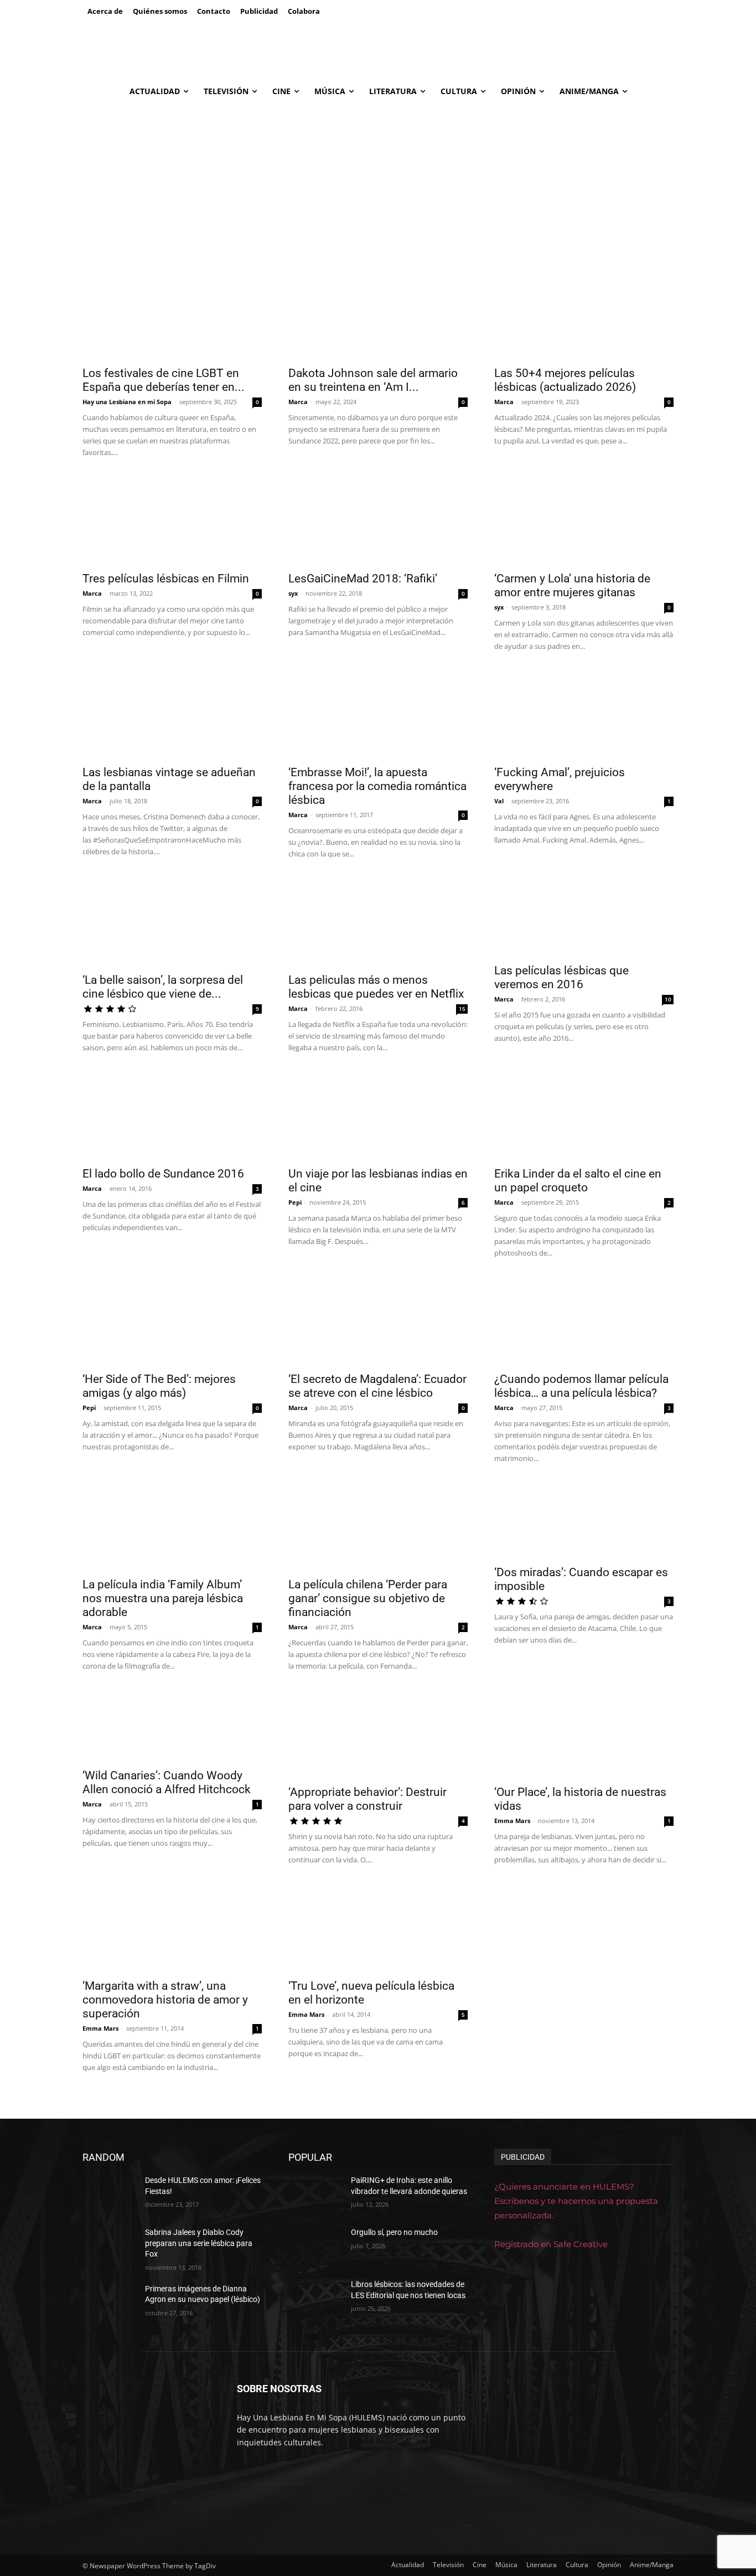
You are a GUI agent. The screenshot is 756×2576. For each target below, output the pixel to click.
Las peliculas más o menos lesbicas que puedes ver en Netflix (376, 987)
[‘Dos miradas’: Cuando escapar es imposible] (584, 1520)
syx (293, 593)
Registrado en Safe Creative (551, 2244)
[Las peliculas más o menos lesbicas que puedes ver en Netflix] (378, 922)
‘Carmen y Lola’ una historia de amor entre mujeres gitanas (572, 585)
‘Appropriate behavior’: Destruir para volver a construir (367, 1799)
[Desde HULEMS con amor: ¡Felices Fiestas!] (109, 2194)
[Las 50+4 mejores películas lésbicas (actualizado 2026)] (584, 315)
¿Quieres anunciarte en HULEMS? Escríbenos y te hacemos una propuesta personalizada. (576, 2201)
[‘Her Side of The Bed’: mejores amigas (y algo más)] (172, 1321)
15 (462, 1009)
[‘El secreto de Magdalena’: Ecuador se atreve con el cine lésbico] (378, 1321)
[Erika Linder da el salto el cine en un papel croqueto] (584, 1116)
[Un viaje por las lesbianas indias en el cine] (378, 1116)
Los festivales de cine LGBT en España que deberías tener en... (164, 380)
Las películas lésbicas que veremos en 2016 (561, 977)
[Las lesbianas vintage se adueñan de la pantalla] (172, 714)
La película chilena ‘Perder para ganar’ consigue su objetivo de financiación (368, 1598)
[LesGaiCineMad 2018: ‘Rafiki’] (378, 520)
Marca (298, 402)
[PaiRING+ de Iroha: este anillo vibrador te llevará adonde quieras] (315, 2194)
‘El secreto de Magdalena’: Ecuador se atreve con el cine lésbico (377, 1386)
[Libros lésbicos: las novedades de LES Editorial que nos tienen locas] (315, 2298)
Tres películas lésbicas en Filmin (166, 579)
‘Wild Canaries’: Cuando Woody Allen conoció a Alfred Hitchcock (167, 1782)
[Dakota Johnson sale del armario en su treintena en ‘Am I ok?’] (378, 315)
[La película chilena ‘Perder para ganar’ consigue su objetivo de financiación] (378, 1526)
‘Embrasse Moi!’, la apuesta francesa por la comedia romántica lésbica (377, 786)
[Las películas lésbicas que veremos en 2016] (584, 917)
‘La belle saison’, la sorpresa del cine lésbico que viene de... (163, 987)
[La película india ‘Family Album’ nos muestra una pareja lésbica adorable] (172, 1526)
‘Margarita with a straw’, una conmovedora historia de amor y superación (165, 2000)
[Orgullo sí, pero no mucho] (315, 2246)
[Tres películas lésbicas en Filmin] (172, 520)
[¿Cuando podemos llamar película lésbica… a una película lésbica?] (584, 1321)
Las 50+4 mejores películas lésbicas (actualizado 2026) (565, 380)
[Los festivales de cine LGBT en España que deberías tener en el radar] (172, 315)
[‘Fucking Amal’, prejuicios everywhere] (584, 714)
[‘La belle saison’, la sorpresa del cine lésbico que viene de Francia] (172, 922)
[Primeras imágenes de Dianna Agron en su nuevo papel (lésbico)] (109, 2303)
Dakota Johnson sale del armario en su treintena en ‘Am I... (373, 380)
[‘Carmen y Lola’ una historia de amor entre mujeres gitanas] (584, 520)
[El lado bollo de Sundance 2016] (172, 1116)
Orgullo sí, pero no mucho (394, 2232)
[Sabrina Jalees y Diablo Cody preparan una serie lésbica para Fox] (109, 2246)
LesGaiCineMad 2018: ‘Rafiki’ (363, 579)
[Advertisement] (378, 188)
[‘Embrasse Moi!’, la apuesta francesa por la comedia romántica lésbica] (378, 714)
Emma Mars (512, 1821)
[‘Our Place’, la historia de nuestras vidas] (584, 1734)
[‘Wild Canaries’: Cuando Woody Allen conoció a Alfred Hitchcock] (172, 1726)
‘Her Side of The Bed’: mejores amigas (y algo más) (159, 1386)
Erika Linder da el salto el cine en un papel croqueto (578, 1181)
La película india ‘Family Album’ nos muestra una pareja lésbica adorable (163, 1598)
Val (499, 801)
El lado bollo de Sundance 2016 (163, 1174)
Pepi (295, 1202)
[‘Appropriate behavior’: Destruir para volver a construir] (378, 1734)
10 (668, 999)
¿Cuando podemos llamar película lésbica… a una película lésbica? (581, 1386)
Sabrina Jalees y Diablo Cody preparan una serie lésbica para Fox (199, 2243)
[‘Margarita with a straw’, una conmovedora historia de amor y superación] (172, 1928)
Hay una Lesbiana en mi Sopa (127, 402)
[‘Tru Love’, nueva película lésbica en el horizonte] (378, 1928)
